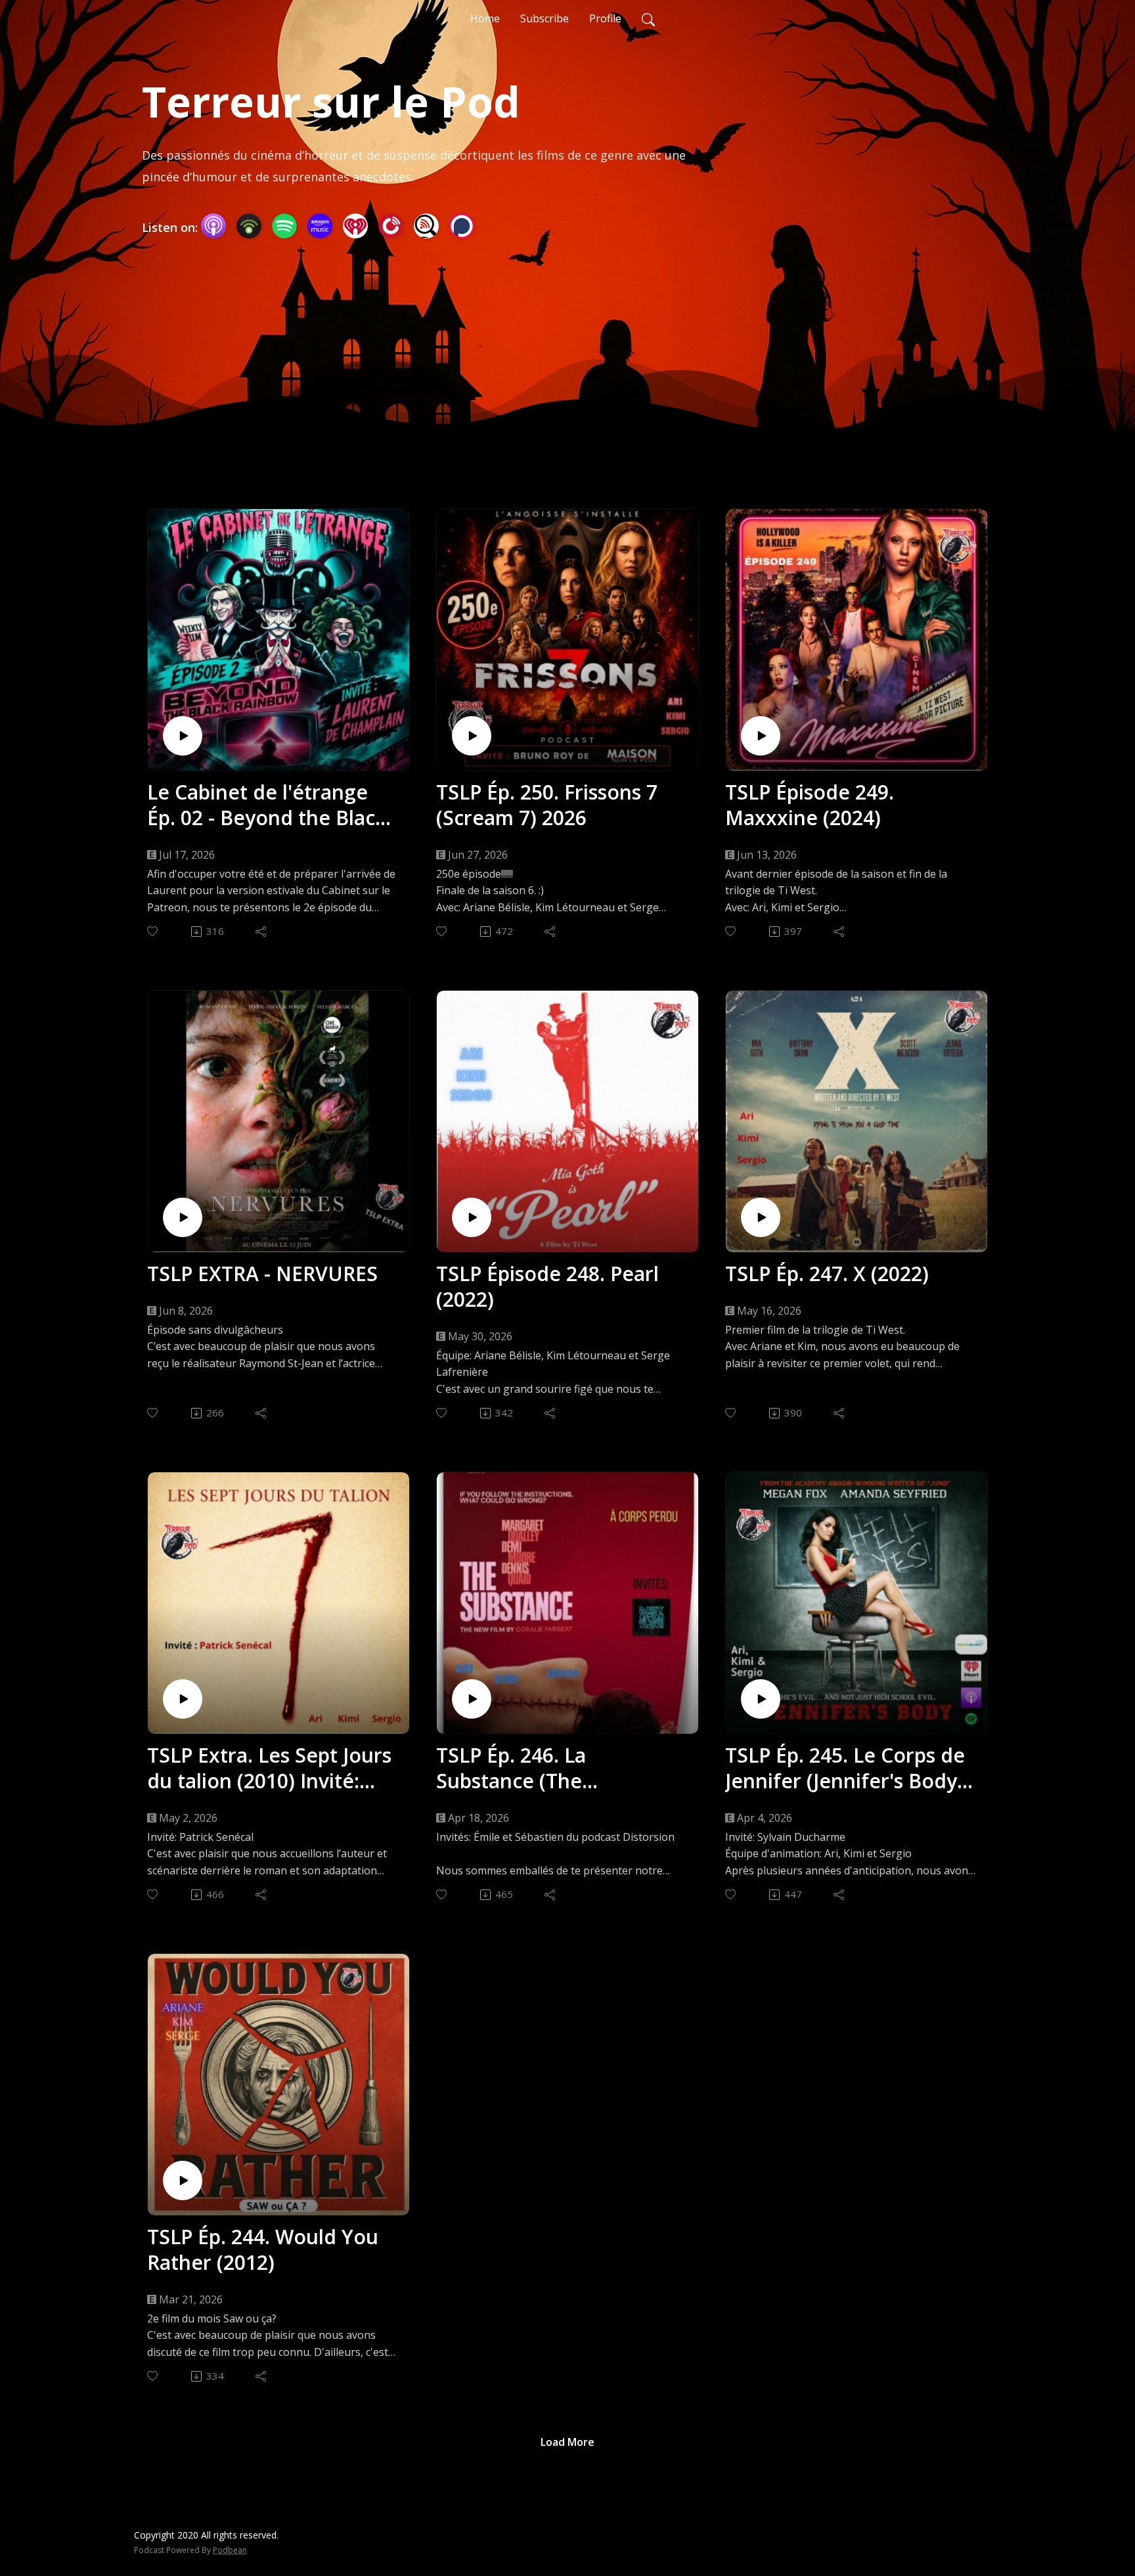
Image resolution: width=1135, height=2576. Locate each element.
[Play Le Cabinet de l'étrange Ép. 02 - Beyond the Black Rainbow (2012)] (183, 736)
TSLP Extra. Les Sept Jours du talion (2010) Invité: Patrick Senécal (269, 1768)
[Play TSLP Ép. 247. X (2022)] (761, 1217)
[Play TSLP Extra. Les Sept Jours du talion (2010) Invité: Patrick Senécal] (183, 1699)
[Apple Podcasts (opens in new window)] (213, 226)
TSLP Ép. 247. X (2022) (827, 1274)
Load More (567, 2442)
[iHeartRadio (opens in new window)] (355, 226)
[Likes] (153, 931)
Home (485, 18)
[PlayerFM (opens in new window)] (391, 226)
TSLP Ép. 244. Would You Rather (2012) (263, 2249)
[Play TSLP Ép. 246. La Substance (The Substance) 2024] (472, 1699)
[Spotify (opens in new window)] (284, 226)
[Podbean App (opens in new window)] (249, 226)
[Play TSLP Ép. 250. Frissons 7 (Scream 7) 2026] (472, 736)
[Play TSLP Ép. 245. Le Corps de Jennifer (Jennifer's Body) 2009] (761, 1699)
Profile (605, 18)
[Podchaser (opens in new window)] (462, 226)
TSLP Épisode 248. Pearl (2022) (547, 1286)
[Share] (262, 932)
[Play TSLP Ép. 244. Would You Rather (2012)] (183, 2181)
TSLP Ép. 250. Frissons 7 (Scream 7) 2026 (547, 805)
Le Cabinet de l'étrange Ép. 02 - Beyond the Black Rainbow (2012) (267, 805)
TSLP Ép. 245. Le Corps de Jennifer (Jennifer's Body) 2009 (845, 1768)
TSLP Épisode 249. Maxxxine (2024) (810, 805)
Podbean (230, 2550)
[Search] (648, 18)
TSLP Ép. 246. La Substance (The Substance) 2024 (513, 1768)
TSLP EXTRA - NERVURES (262, 1274)
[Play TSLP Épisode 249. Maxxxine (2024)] (761, 736)
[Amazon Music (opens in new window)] (320, 226)
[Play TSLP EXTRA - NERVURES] (183, 1217)
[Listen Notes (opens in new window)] (426, 226)
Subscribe (545, 18)
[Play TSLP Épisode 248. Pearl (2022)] (472, 1217)
